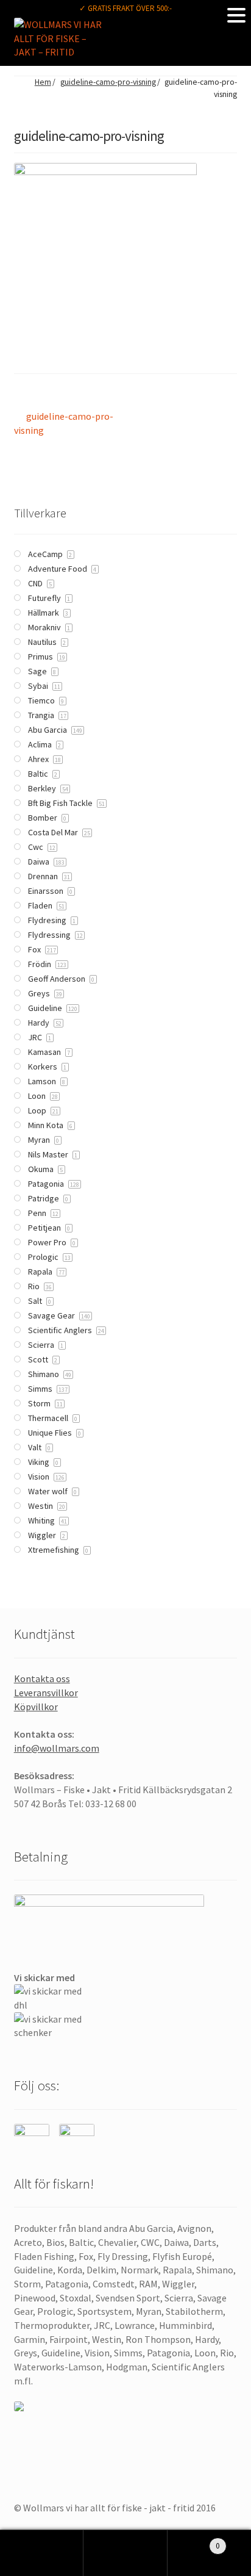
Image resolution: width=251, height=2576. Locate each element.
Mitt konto (42, 2553)
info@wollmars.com (57, 1748)
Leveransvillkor (46, 1693)
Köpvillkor (36, 1707)
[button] (236, 15)
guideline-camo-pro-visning (108, 82)
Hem (43, 82)
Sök (125, 2553)
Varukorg (194, 2541)
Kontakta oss (42, 1678)
